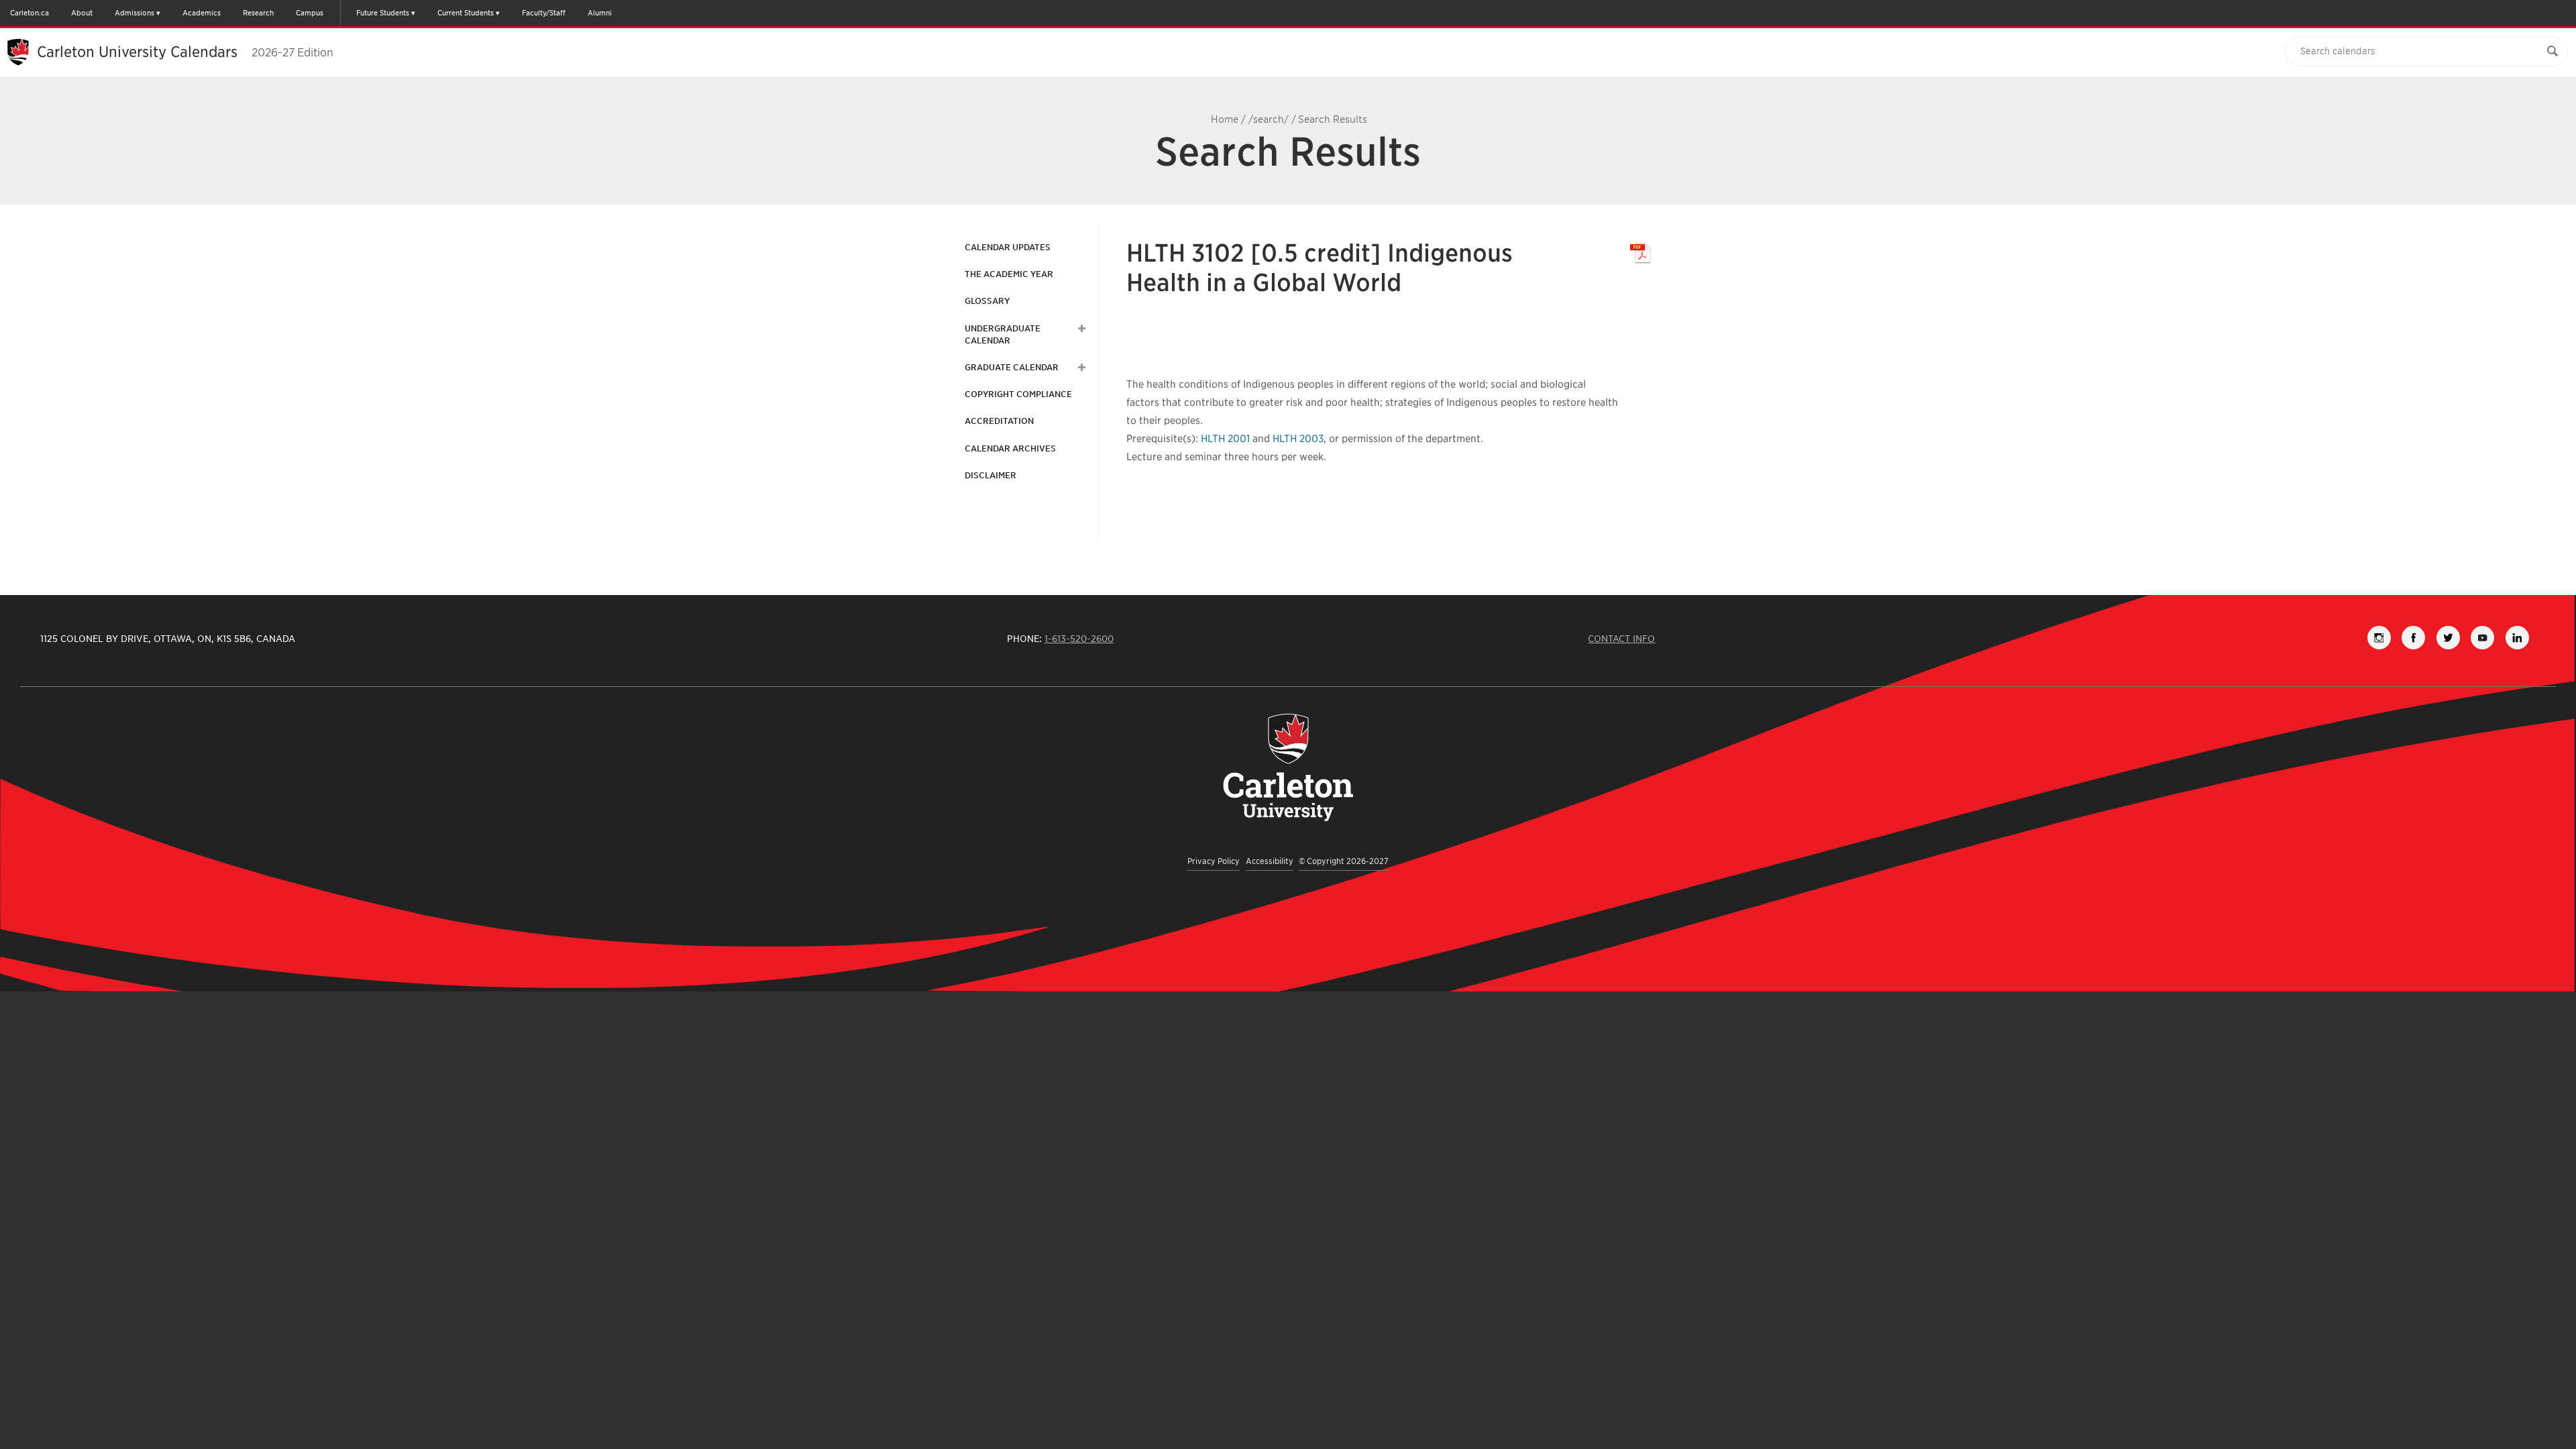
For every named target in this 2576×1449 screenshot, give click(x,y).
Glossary (987, 301)
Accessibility (1270, 861)
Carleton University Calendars (185, 52)
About (82, 13)
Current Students (466, 13)
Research (258, 13)
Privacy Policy (1214, 861)
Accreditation (999, 421)
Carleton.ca (30, 13)
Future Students (383, 13)
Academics (202, 13)
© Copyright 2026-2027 (1344, 861)
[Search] (2553, 51)
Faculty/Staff (544, 13)
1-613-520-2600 (1079, 639)
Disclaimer (990, 475)
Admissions (135, 13)
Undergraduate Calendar (1003, 334)
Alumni (600, 13)
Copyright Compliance (1018, 394)
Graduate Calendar (1012, 367)
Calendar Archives (1010, 448)
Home (1225, 119)
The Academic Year (1009, 274)
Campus (310, 13)
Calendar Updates (1008, 247)
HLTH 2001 (1225, 439)
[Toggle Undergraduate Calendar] (1080, 329)
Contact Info (1621, 639)
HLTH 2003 (1298, 439)
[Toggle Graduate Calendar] (1080, 368)
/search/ (1269, 119)
